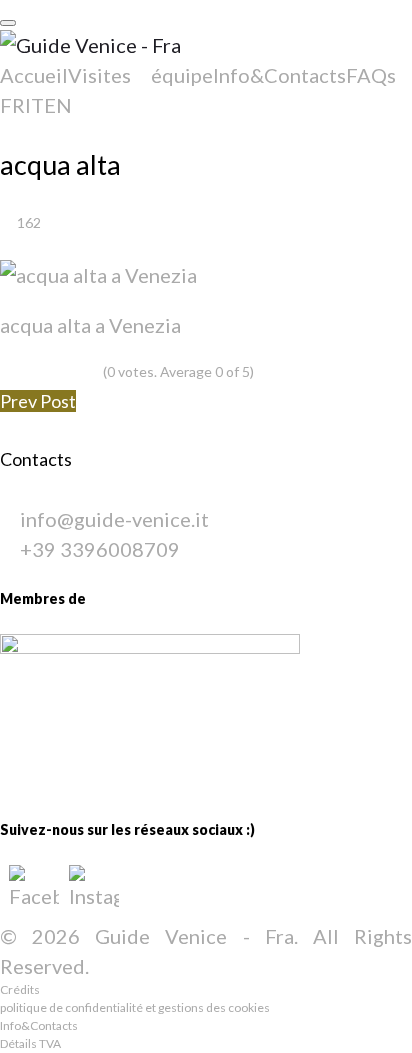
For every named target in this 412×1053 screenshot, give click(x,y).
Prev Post (38, 401)
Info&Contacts (279, 75)
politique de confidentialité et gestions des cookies (135, 1007)
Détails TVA (30, 1043)
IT (34, 105)
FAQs (371, 75)
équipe (182, 75)
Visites (99, 75)
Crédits (20, 989)
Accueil (34, 75)
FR (12, 105)
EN (58, 105)
